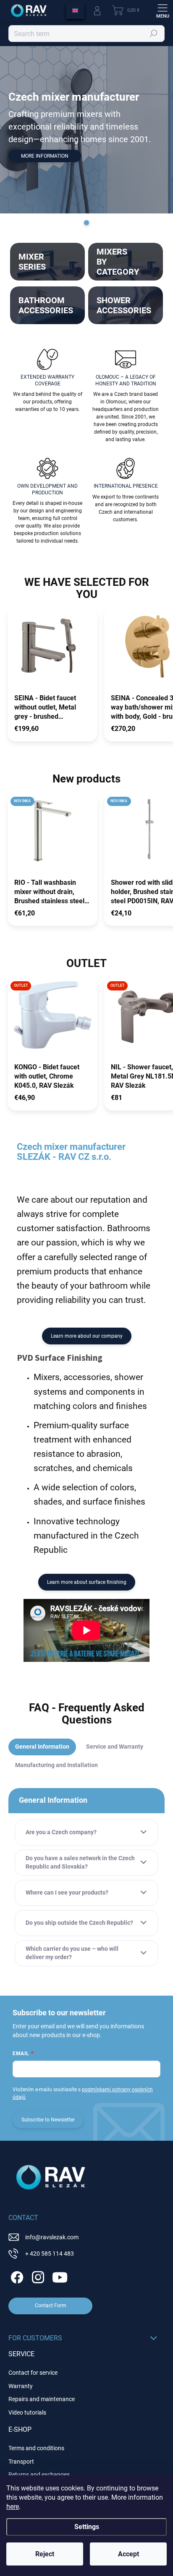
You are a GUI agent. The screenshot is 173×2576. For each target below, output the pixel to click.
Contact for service (33, 2373)
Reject (45, 2554)
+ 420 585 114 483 (50, 2254)
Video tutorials (27, 2412)
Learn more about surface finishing (87, 1582)
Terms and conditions (36, 2448)
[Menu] (163, 10)
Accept (128, 2554)
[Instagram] (37, 2276)
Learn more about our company (87, 1336)
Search (154, 34)
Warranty (21, 2386)
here (13, 2507)
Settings (87, 2527)
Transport (21, 2462)
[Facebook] (16, 2276)
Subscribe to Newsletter (48, 2120)
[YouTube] (60, 2276)
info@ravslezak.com (52, 2237)
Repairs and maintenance (42, 2399)
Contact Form (51, 2306)
